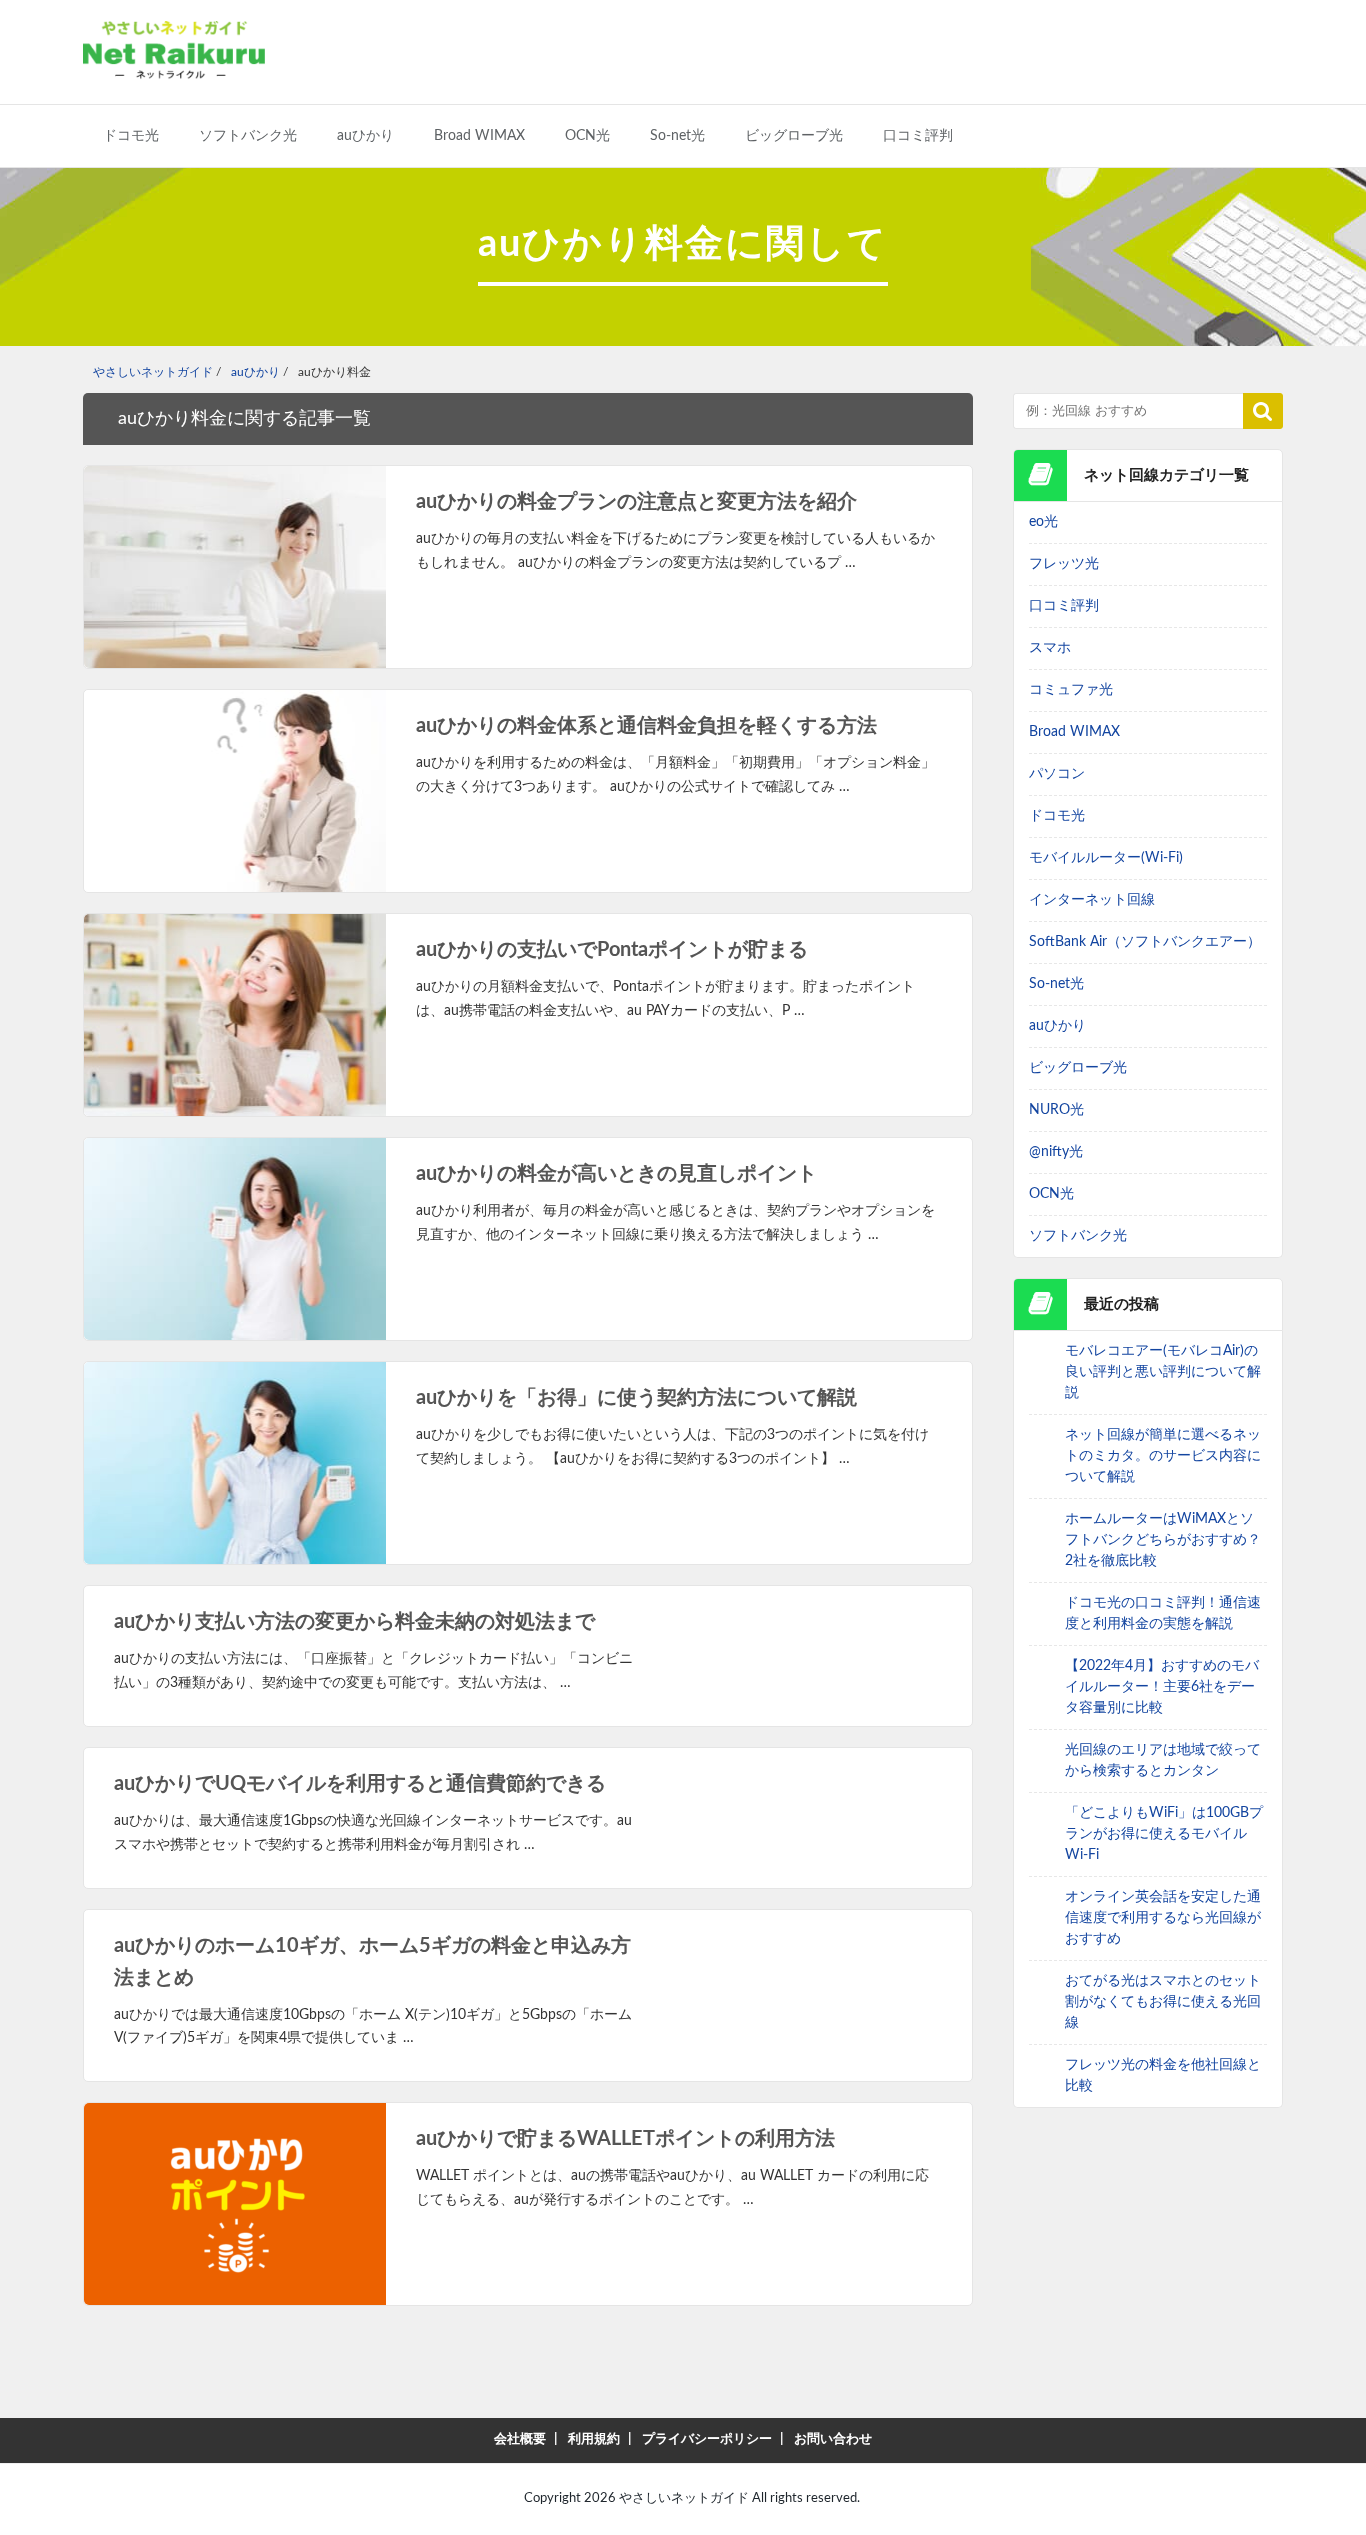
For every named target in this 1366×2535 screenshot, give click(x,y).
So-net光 (677, 136)
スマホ (1050, 648)
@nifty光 (1056, 1152)
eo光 (1043, 522)
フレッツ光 (1064, 564)
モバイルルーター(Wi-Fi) (1106, 858)
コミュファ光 (1071, 690)
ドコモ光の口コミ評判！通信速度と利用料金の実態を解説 (1163, 1613)
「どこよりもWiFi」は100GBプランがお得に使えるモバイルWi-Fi (1164, 1834)
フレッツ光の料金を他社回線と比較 (1163, 2075)
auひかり (365, 136)
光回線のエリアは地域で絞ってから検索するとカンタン (1163, 1760)
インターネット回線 (1092, 900)
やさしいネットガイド (684, 2498)
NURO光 (1056, 1110)
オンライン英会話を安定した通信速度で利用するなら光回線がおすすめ (1163, 1918)
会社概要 (520, 2439)
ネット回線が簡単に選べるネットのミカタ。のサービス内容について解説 (1163, 1456)
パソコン (1057, 774)
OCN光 (587, 136)
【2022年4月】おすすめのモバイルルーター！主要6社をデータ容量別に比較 (1162, 1687)
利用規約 (594, 2439)
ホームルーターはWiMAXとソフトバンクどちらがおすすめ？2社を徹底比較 (1163, 1540)
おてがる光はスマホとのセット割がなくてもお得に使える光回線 (1163, 2002)
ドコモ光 (131, 136)
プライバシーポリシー (707, 2439)
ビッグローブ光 (794, 136)
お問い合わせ (833, 2439)
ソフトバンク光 (248, 136)
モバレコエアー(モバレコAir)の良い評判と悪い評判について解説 (1163, 1372)
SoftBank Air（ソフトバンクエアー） (1145, 942)
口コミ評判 (918, 136)
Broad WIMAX (479, 136)
